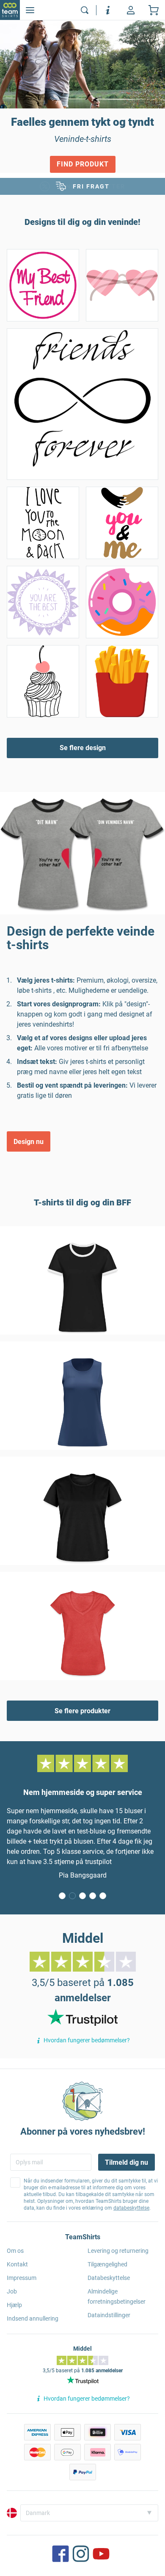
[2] (82, 1896)
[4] (103, 1896)
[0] (62, 1896)
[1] (72, 1896)
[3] (93, 1896)
